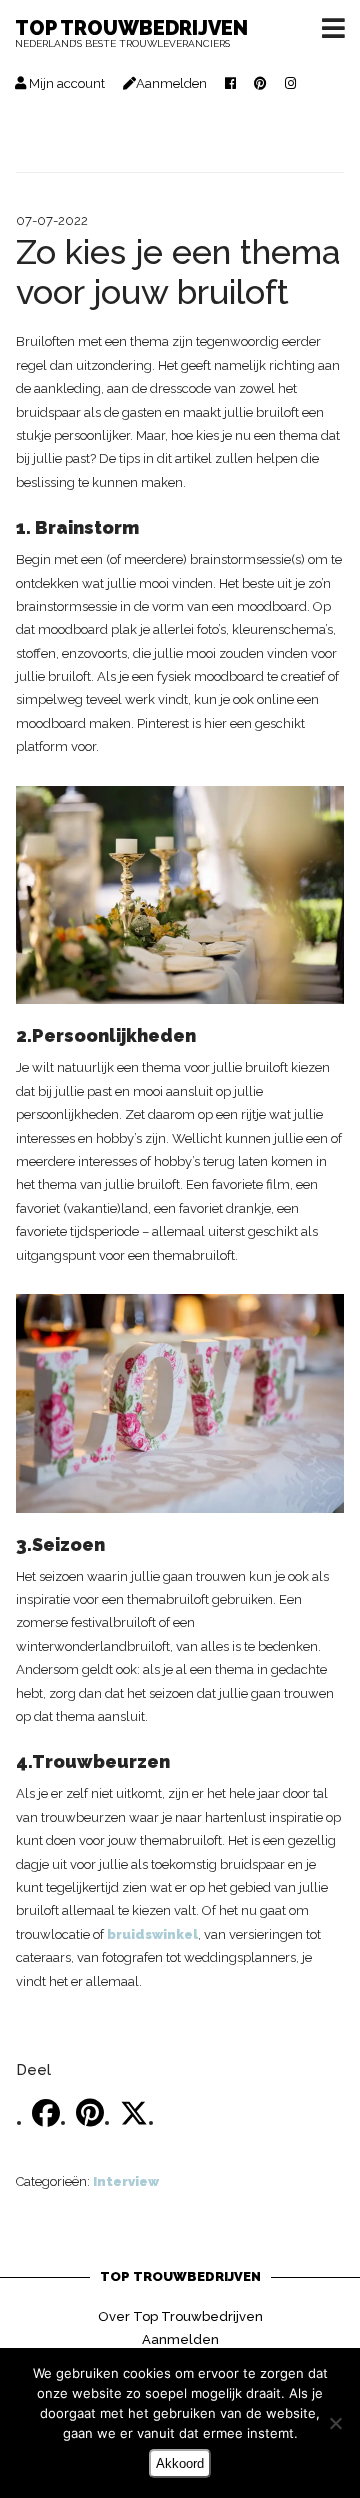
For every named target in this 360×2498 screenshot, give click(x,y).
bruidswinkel (152, 1934)
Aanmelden (180, 2339)
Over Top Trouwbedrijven (180, 2316)
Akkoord (180, 2463)
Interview (126, 2181)
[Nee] (335, 2423)
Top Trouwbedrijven (131, 34)
